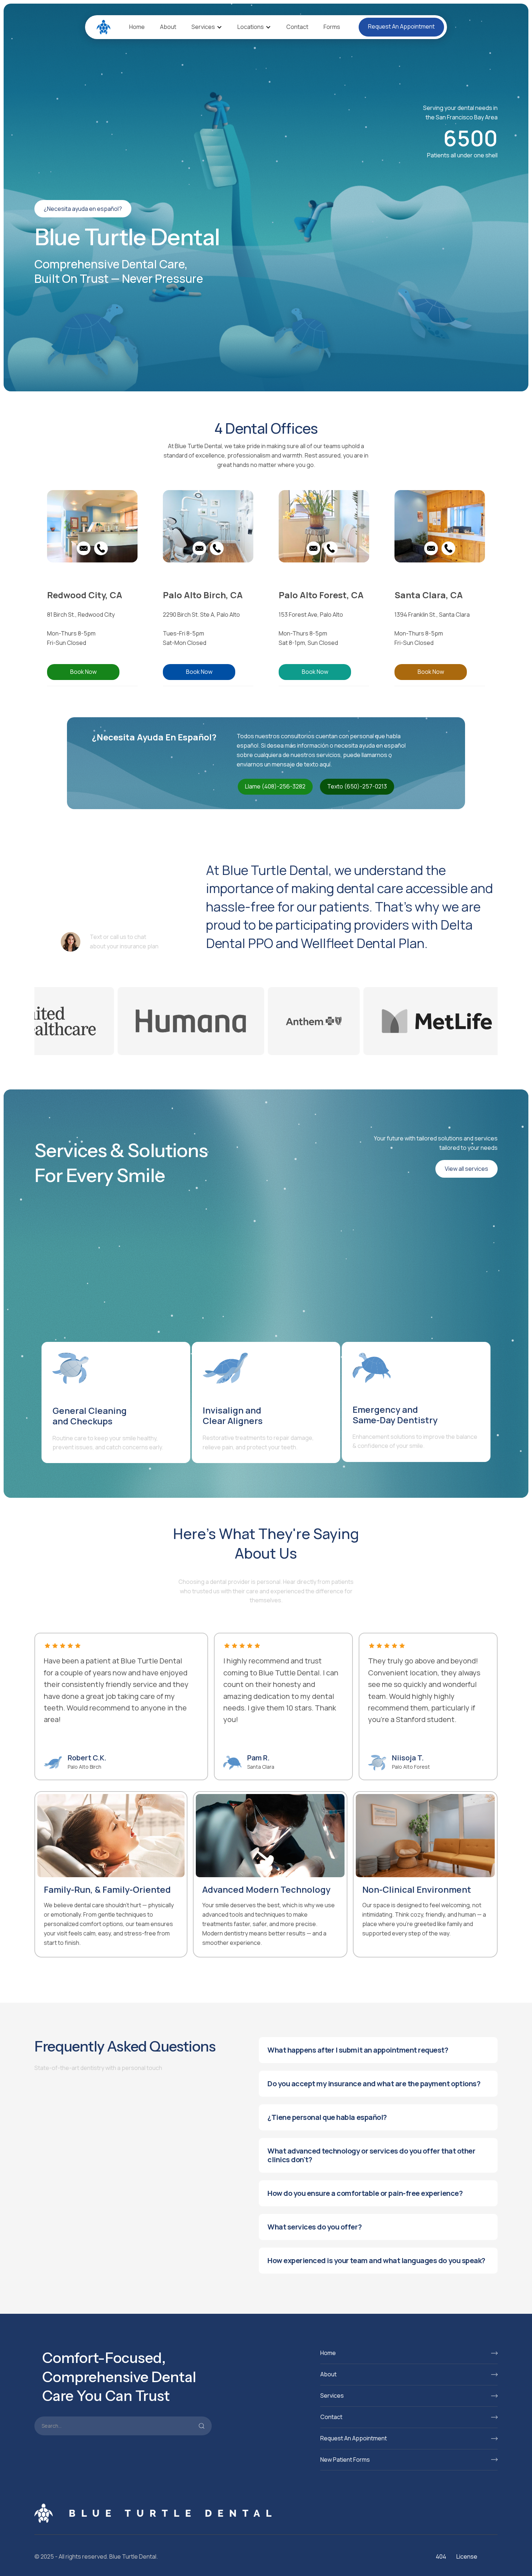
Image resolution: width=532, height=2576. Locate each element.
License (467, 2556)
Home (137, 27)
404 (441, 2556)
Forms (332, 27)
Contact (297, 27)
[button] (207, 27)
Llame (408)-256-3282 (275, 786)
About (168, 27)
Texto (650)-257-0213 (357, 786)
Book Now (83, 672)
